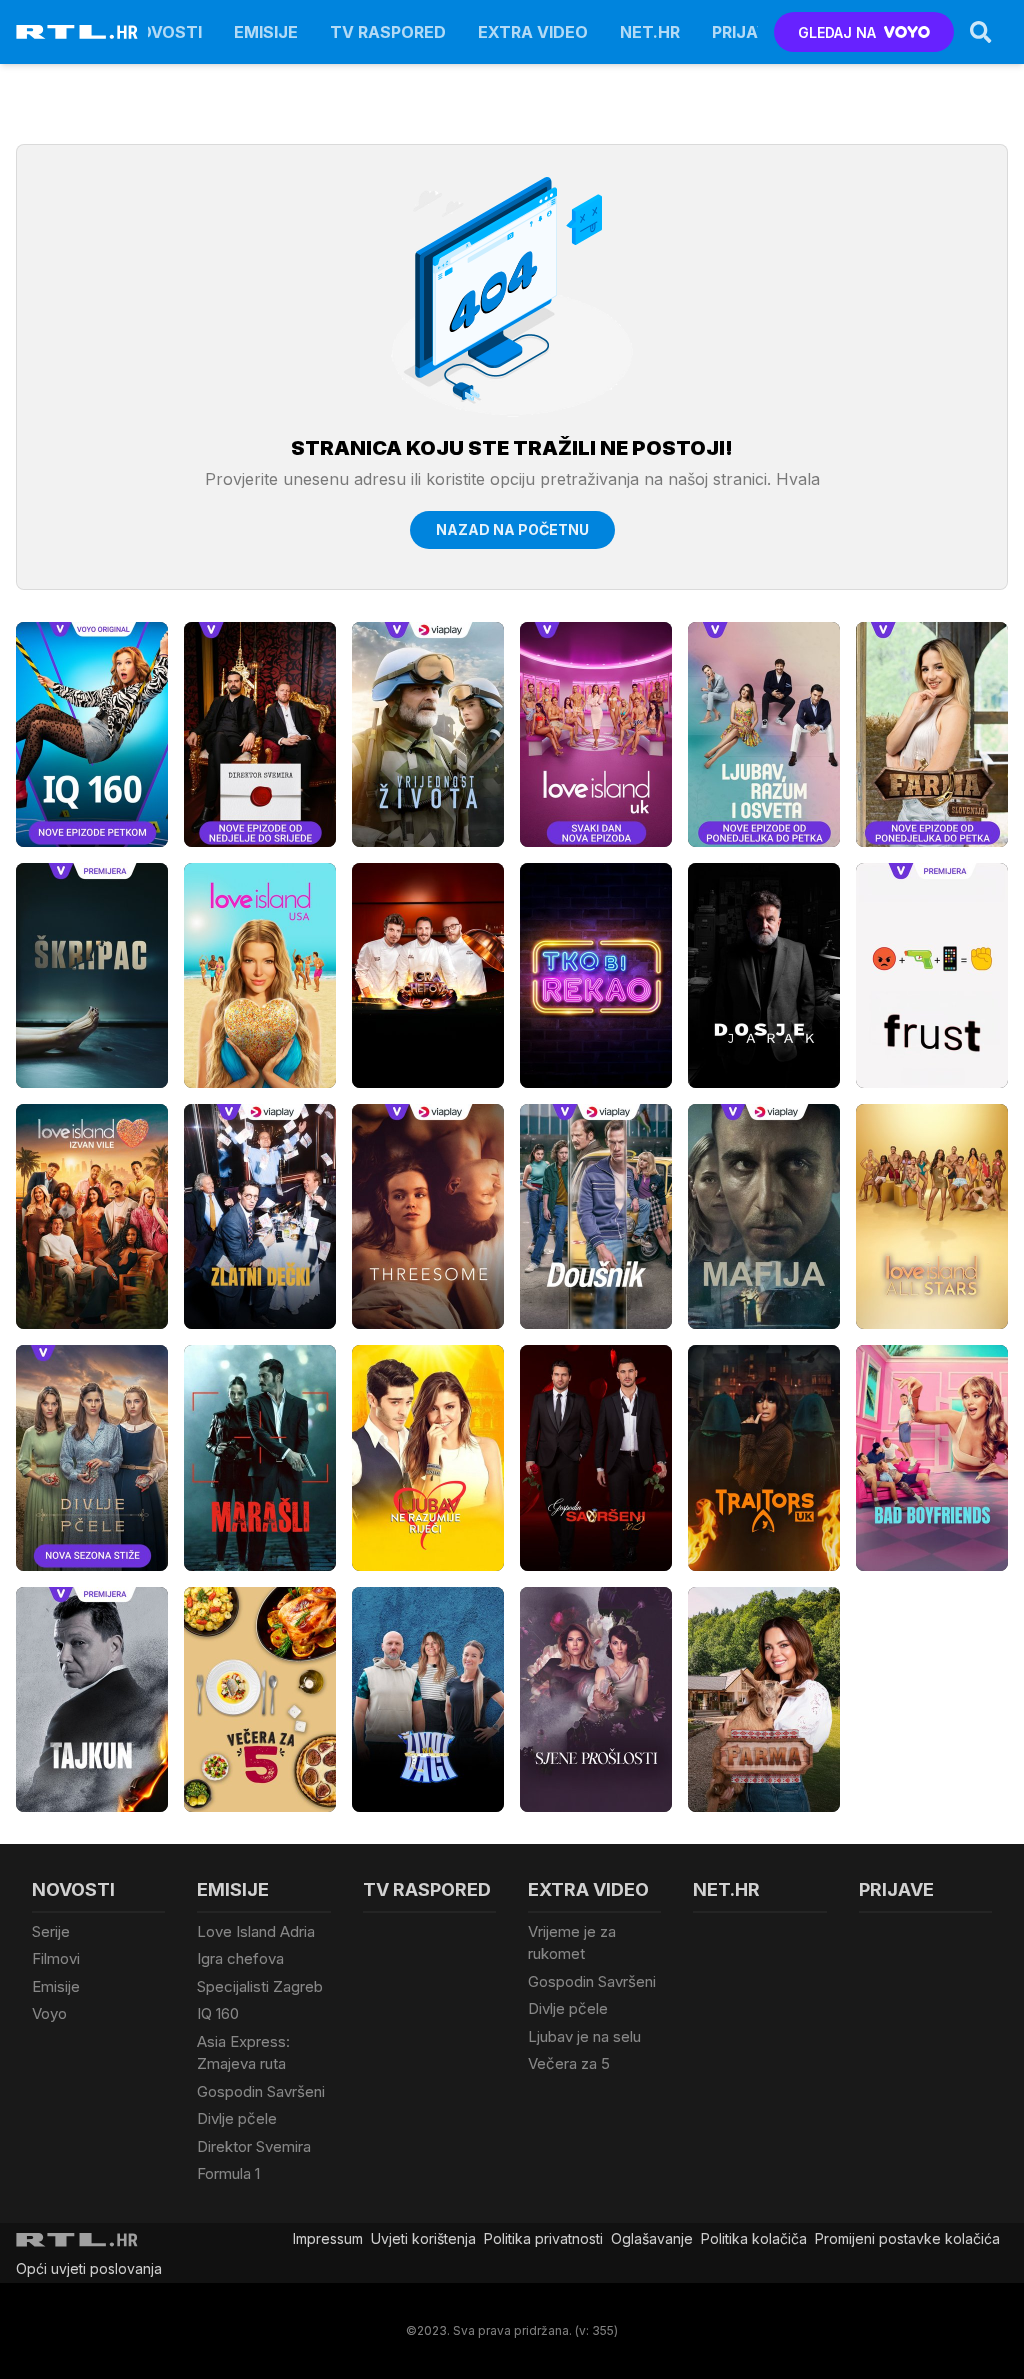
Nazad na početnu (512, 529)
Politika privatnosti (543, 2238)
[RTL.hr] (77, 32)
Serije (51, 1931)
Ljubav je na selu (584, 2036)
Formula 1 (228, 2173)
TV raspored (388, 32)
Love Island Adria (256, 1931)
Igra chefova (240, 1958)
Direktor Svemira (254, 2146)
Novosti (164, 32)
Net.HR (650, 32)
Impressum (328, 2238)
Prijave (745, 32)
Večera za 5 (569, 2063)
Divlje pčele (237, 2118)
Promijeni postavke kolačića (907, 2238)
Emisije (266, 32)
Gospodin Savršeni (261, 2091)
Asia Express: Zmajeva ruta (243, 2053)
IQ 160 (218, 2013)
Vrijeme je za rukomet (572, 1943)
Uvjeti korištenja (423, 2238)
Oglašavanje (652, 2238)
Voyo (49, 2013)
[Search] (981, 32)
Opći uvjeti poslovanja (89, 2268)
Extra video (533, 32)
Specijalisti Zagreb (260, 1986)
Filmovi (56, 1958)
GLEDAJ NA (837, 32)
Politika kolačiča (754, 2238)
